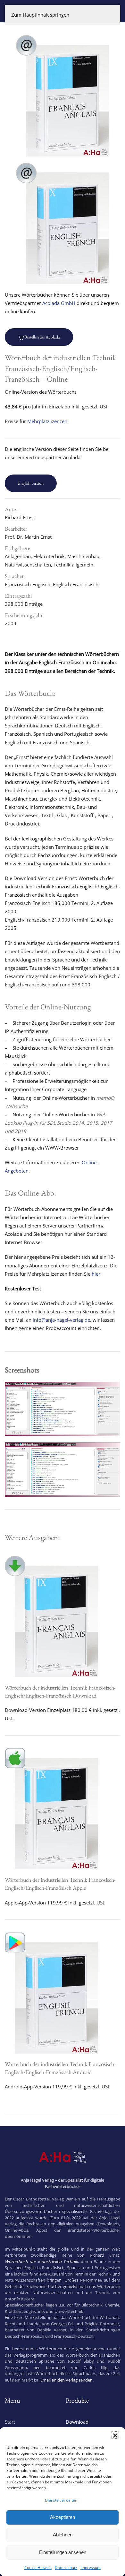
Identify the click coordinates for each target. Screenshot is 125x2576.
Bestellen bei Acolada (42, 337)
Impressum (91, 2568)
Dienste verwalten (61, 2500)
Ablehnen (63, 2535)
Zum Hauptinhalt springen (40, 15)
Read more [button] (63, 1428)
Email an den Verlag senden (67, 2380)
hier (96, 1274)
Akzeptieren (63, 2517)
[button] (115, 2435)
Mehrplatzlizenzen (47, 421)
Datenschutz (66, 2568)
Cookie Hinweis (38, 2568)
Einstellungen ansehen (63, 2552)
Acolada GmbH (59, 303)
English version (31, 483)
